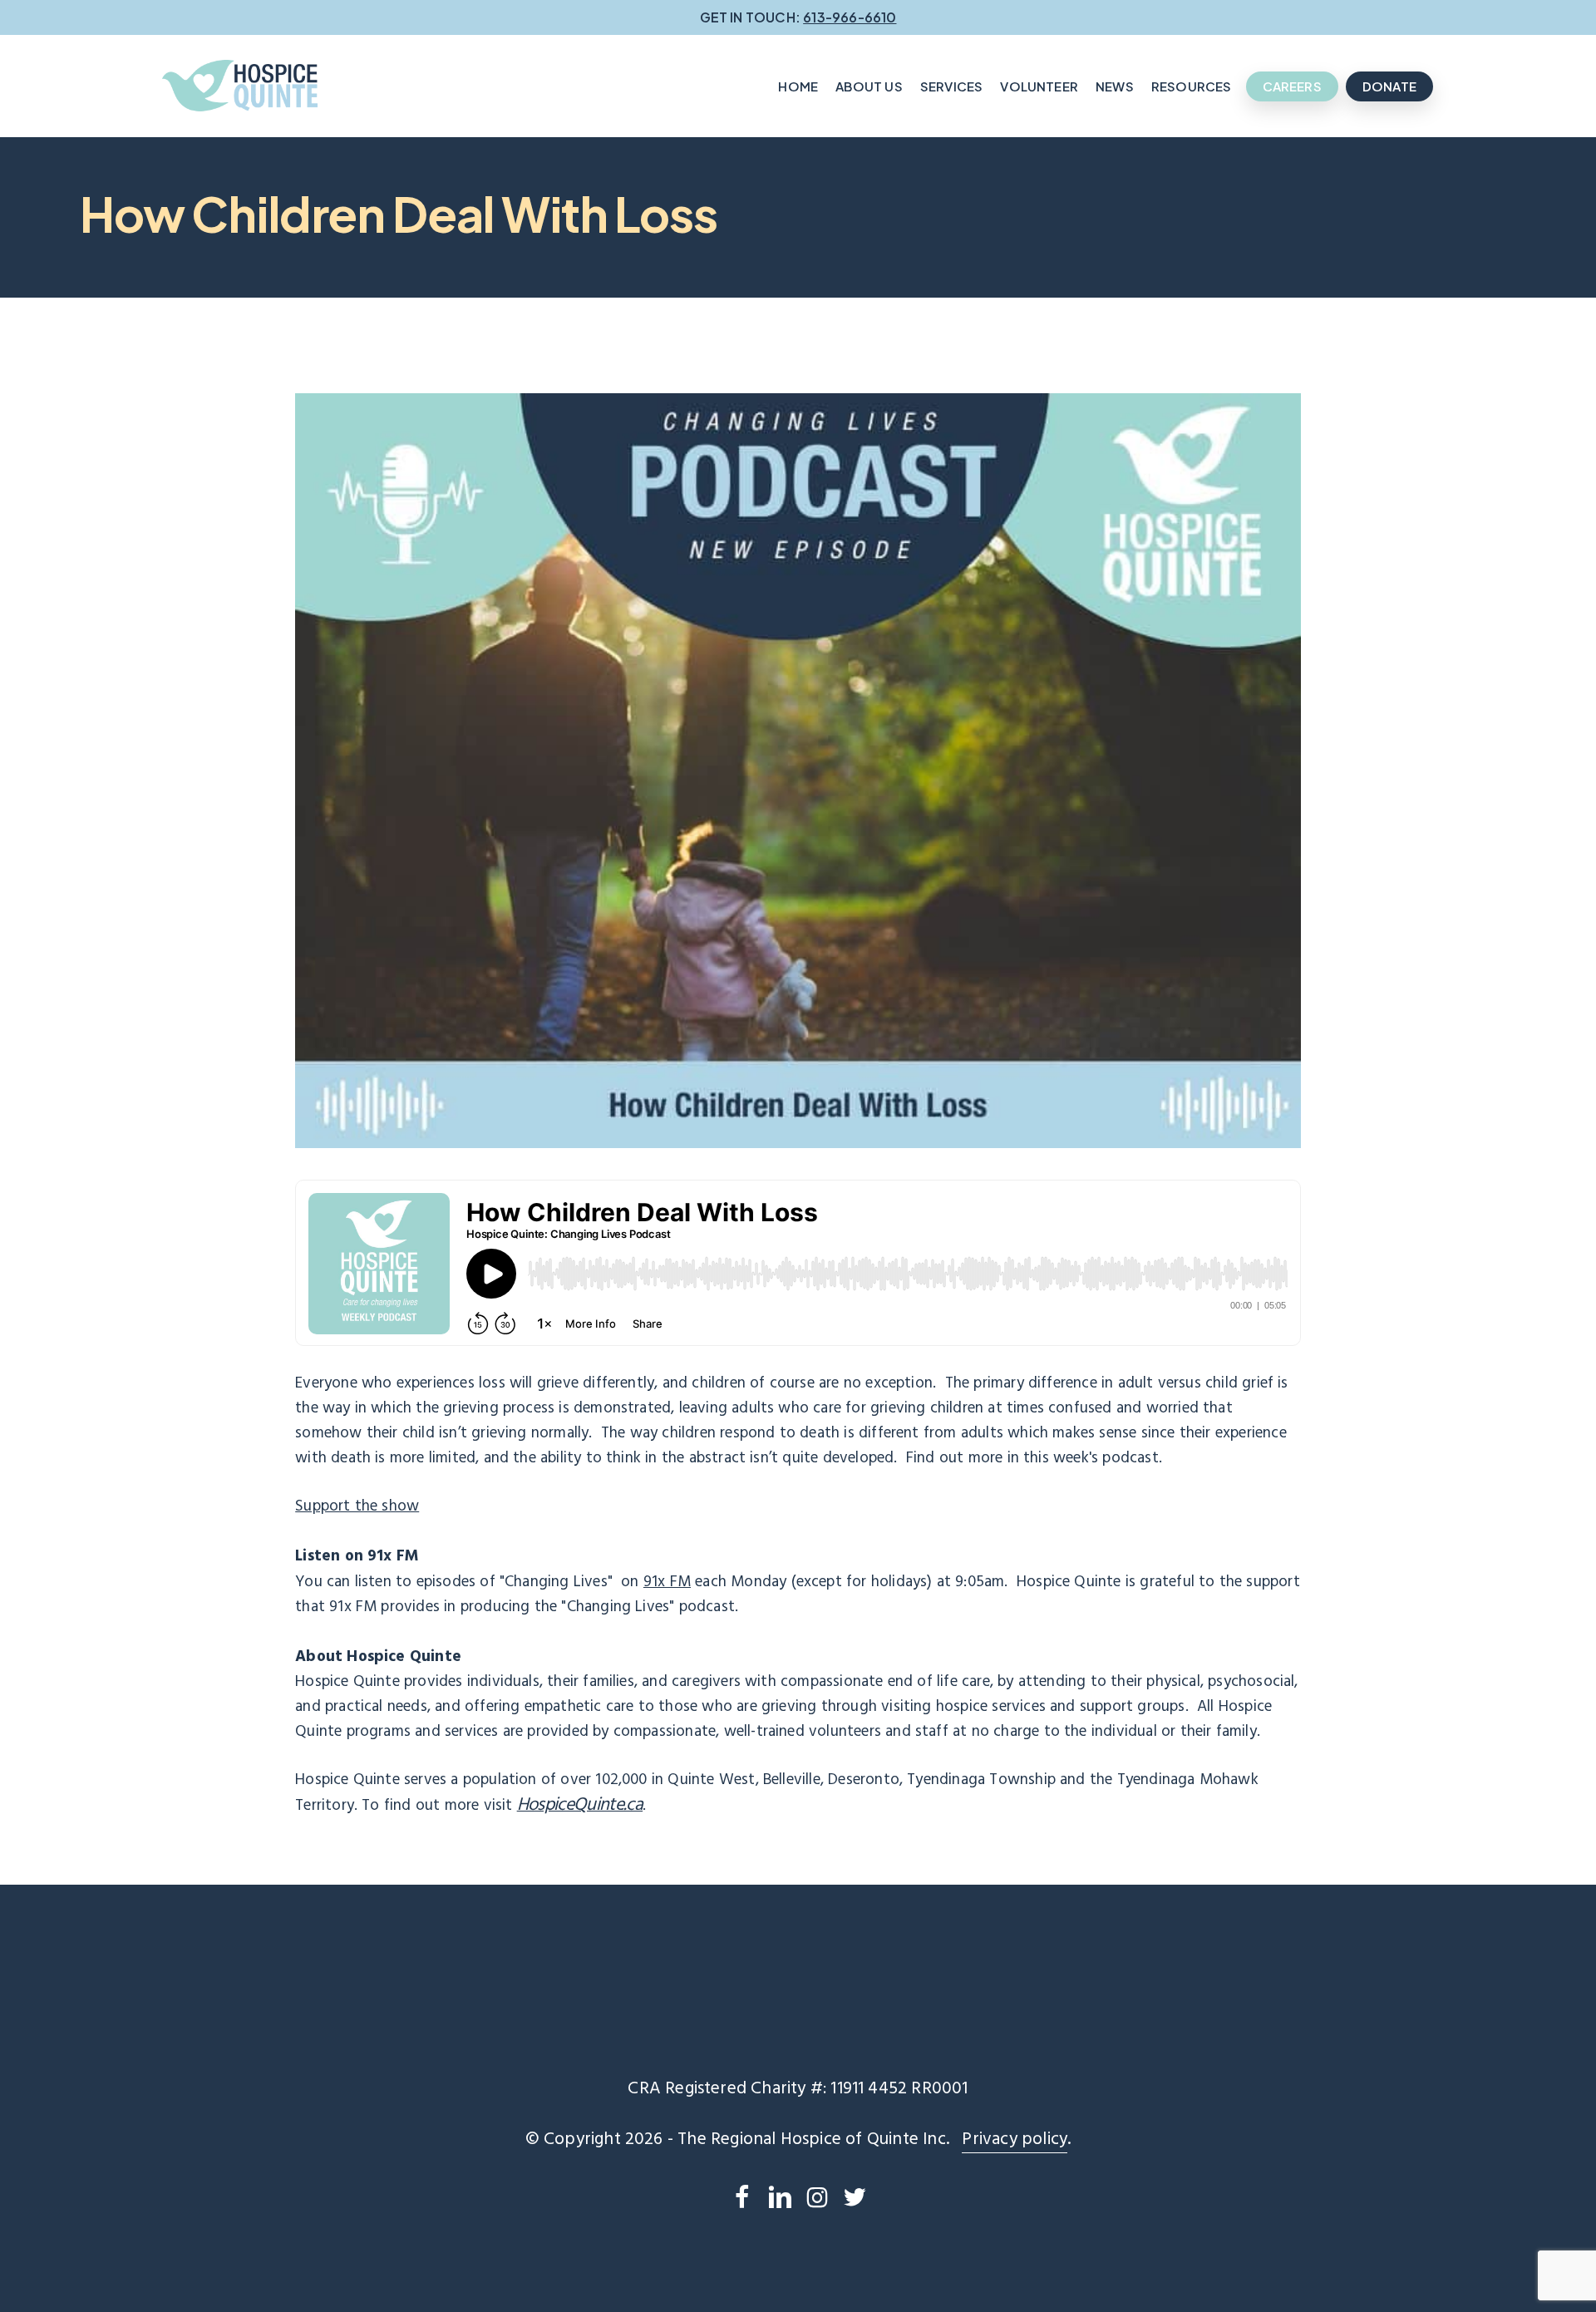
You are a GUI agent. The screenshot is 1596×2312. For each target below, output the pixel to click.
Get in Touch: (798, 17)
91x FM (667, 1582)
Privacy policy (1015, 2140)
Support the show (357, 1506)
